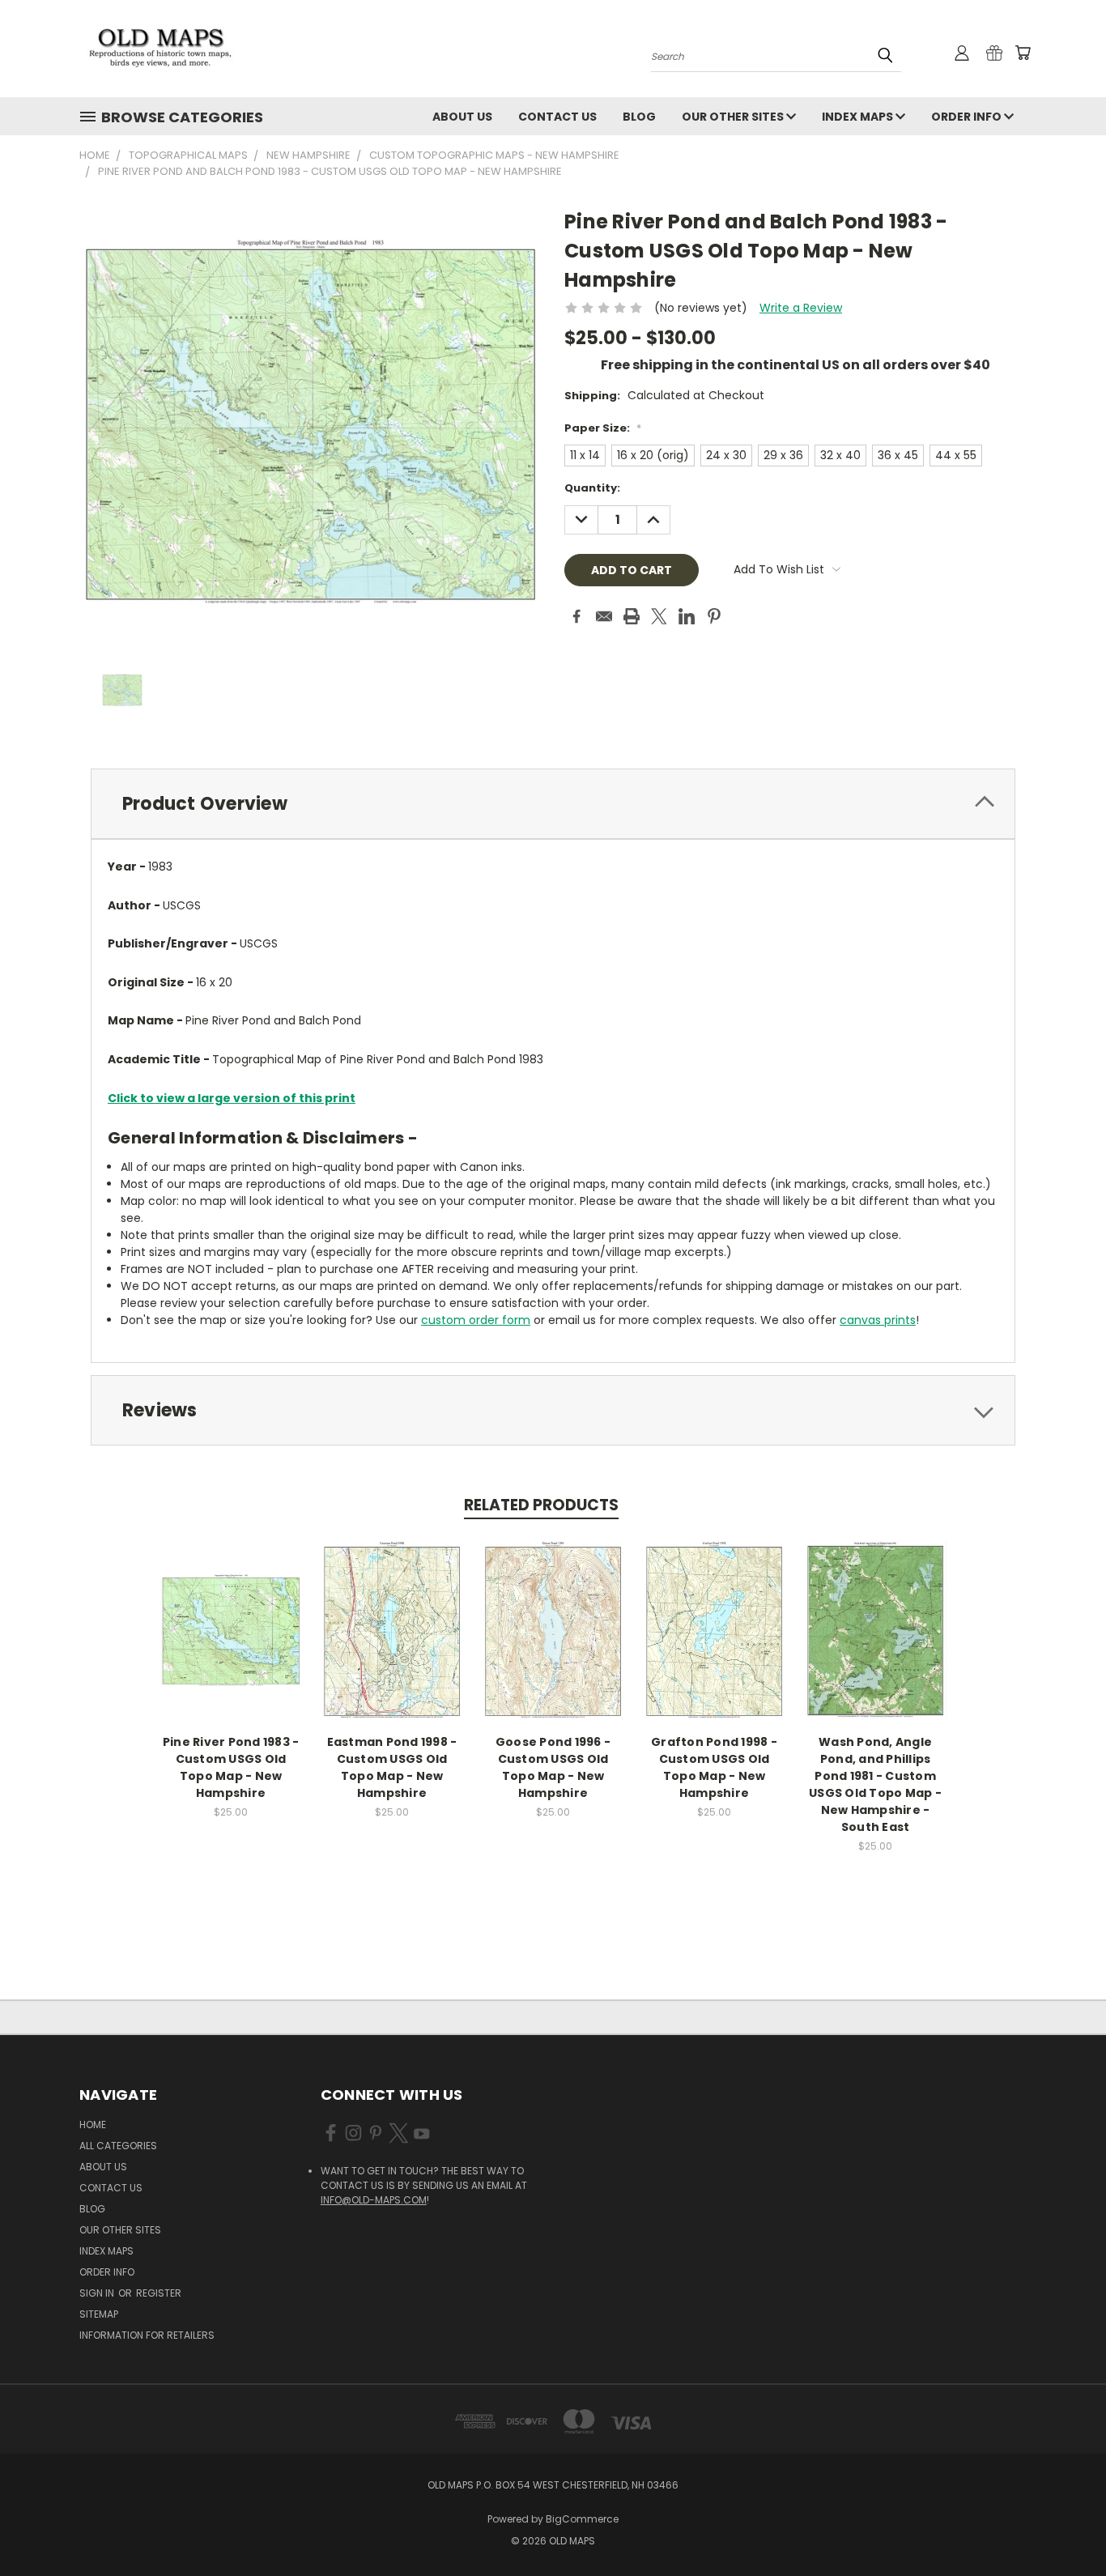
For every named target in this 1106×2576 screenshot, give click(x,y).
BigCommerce (582, 2519)
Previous (1063, 2525)
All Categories (118, 2146)
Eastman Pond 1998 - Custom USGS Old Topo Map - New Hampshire (392, 1767)
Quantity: (592, 488)
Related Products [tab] (541, 1505)
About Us (462, 117)
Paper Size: (603, 428)
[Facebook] (576, 616)
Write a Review (801, 308)
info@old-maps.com (374, 2200)
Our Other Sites (734, 117)
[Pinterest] (714, 616)
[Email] (604, 616)
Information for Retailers (147, 2335)
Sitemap (99, 2314)
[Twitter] (659, 616)
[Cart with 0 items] (1023, 53)
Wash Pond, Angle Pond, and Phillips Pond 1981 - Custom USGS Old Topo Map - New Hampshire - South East (875, 1784)
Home (93, 2125)
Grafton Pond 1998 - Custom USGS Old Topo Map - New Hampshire (714, 1767)
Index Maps (859, 117)
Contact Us (557, 117)
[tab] (553, 804)
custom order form (476, 1320)
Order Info (968, 117)
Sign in (98, 2293)
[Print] (632, 616)
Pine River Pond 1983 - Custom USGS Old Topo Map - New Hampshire (231, 1767)
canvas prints (878, 1320)
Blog (639, 117)
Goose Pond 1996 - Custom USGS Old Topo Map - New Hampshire (553, 1767)
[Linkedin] (687, 616)
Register (159, 2293)
